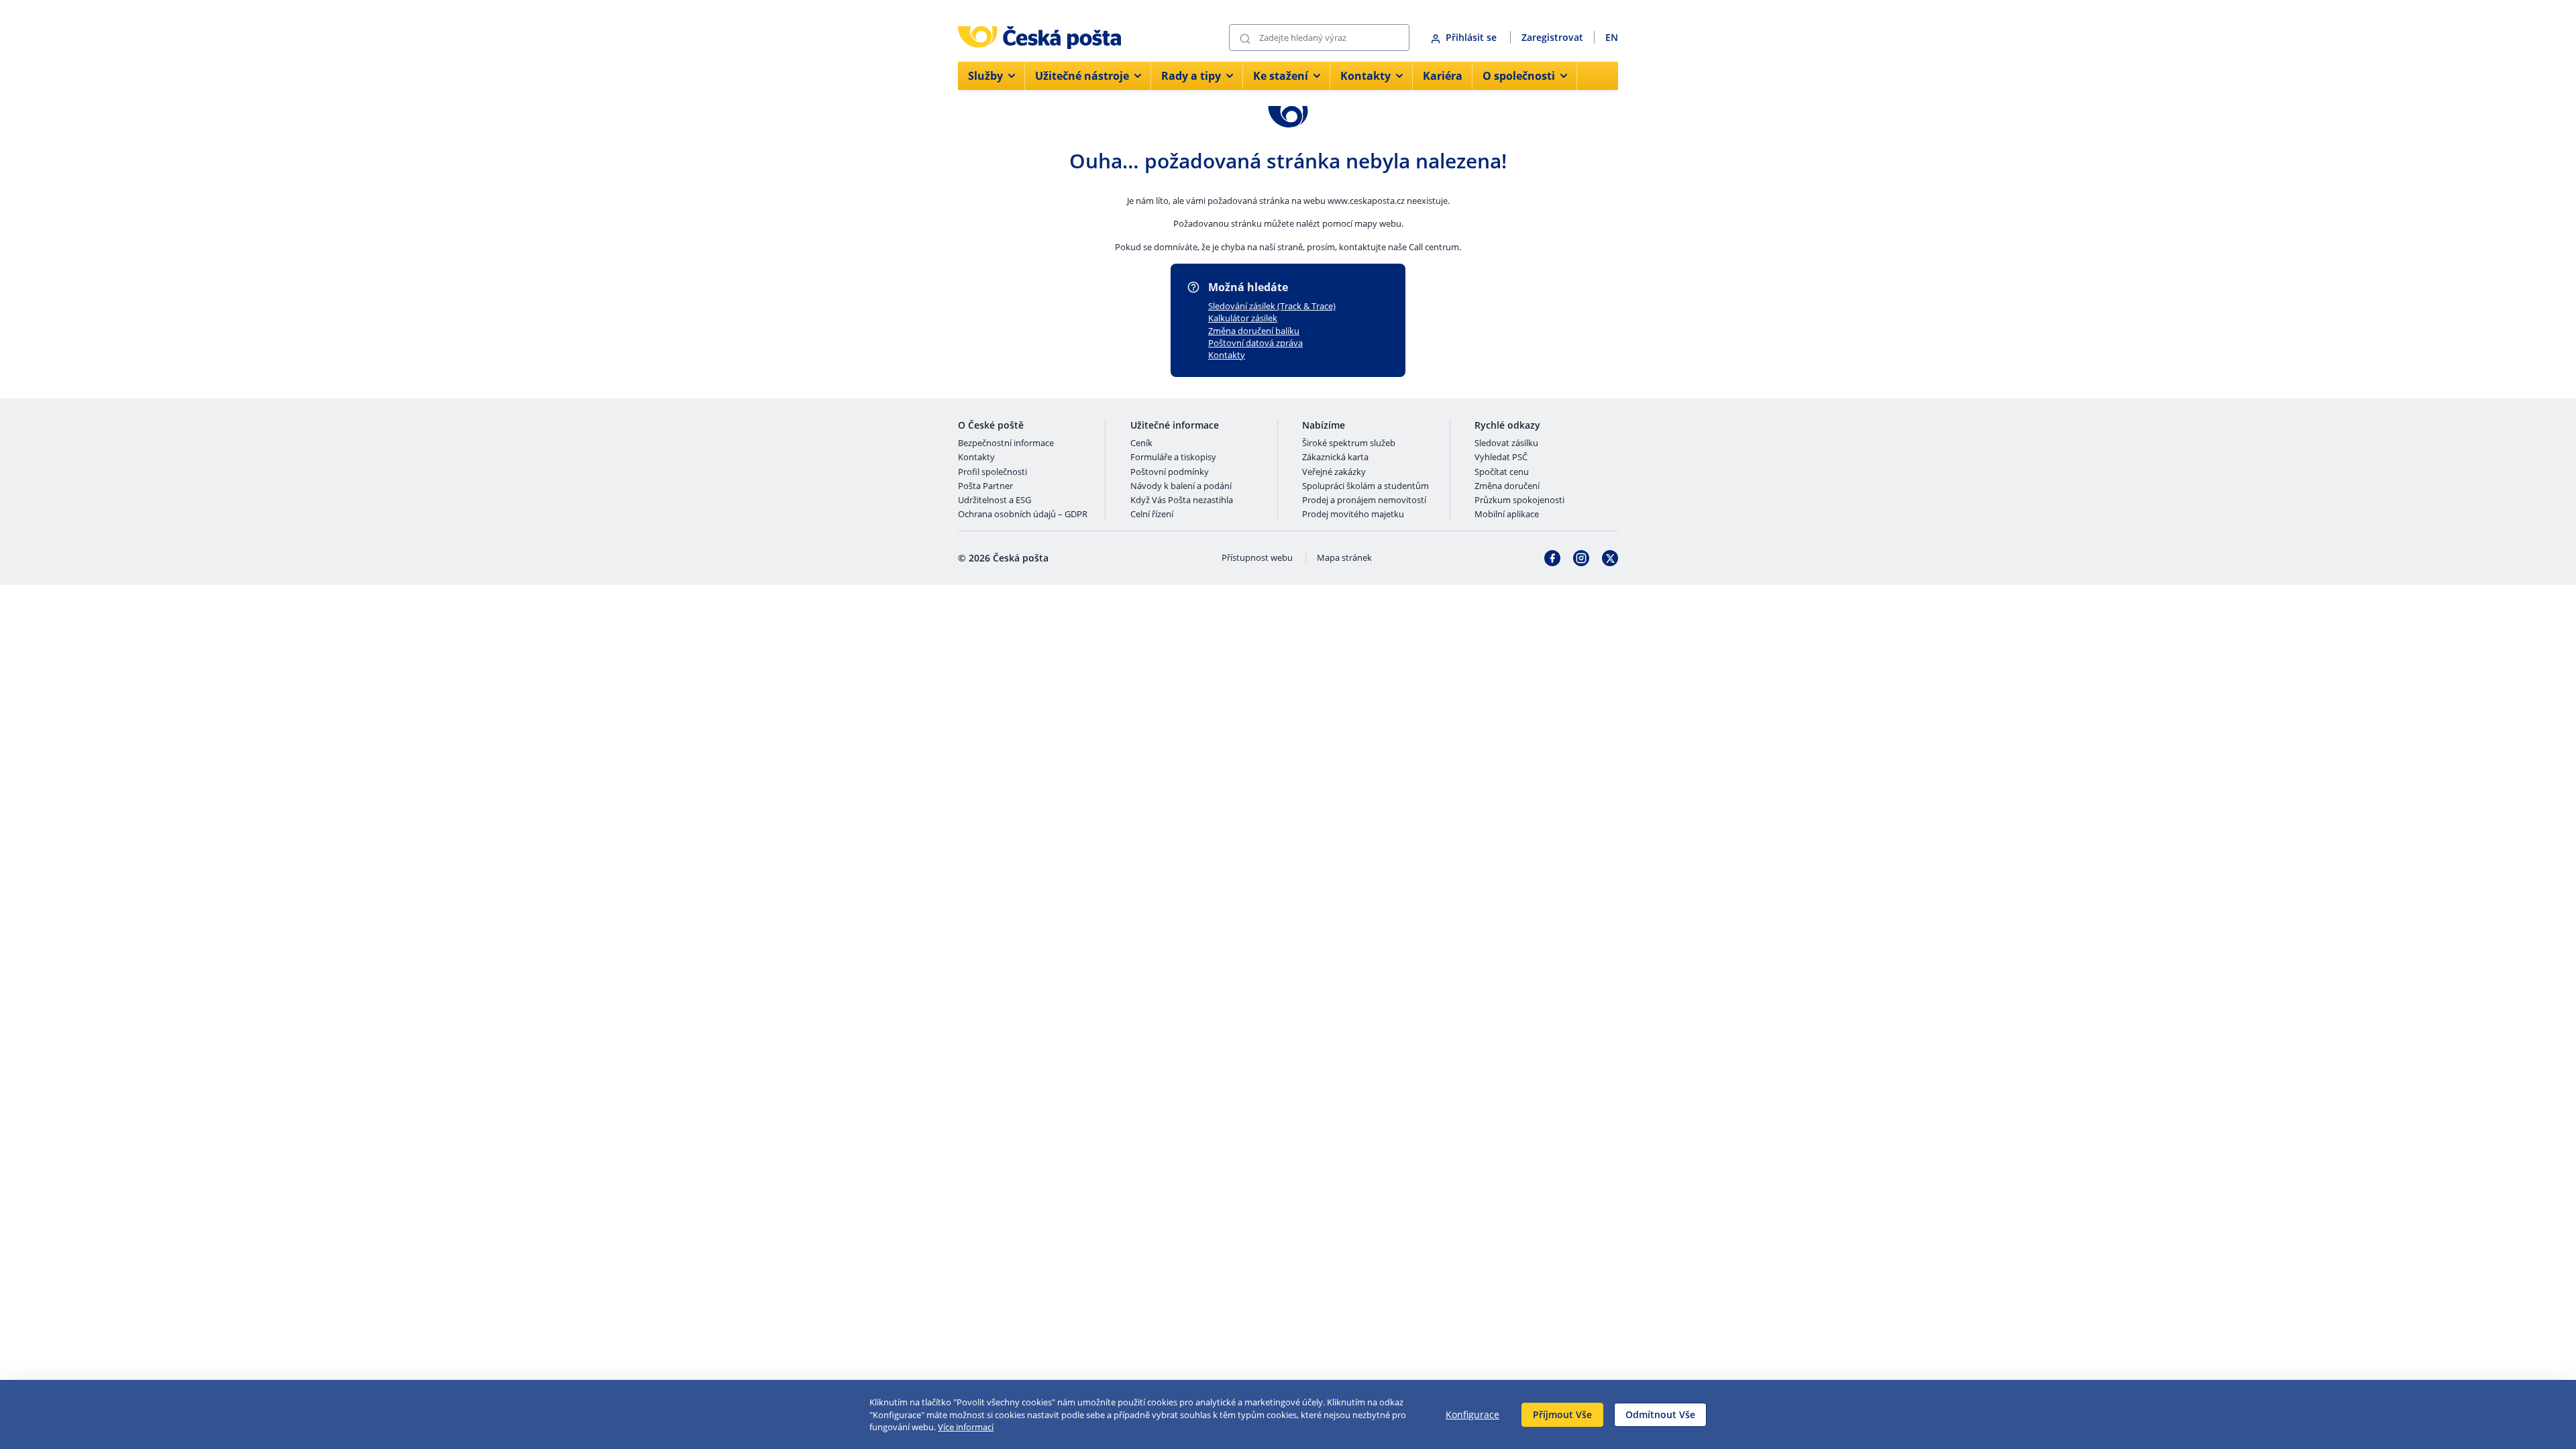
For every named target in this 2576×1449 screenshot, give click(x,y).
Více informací (966, 1427)
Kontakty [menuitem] (1365, 76)
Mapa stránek (1344, 558)
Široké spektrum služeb (1349, 443)
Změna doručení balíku (1254, 331)
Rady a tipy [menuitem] (1191, 76)
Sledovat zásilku (1506, 443)
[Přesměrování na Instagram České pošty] (1581, 558)
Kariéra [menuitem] (1443, 76)
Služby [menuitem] (985, 76)
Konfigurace (1472, 1414)
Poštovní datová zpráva (1255, 343)
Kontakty (1227, 355)
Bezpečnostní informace (1006, 443)
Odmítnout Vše (1660, 1414)
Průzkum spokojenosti (1519, 500)
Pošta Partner (985, 486)
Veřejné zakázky (1334, 472)
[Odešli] (1245, 38)
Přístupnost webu (1257, 558)
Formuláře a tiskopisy (1173, 458)
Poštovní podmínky (1170, 472)
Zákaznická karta (1335, 458)
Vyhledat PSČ (1501, 458)
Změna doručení (1507, 486)
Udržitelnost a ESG (995, 500)
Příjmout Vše (1562, 1414)
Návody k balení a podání (1181, 486)
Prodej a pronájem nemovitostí (1364, 500)
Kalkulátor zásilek (1243, 318)
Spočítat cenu (1502, 472)
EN (1612, 37)
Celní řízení (1152, 515)
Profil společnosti (992, 472)
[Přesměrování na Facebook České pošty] (1552, 558)
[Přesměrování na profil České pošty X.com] (1610, 558)
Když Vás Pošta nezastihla (1182, 500)
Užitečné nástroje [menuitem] (1082, 76)
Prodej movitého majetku (1353, 515)
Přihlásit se (1472, 37)
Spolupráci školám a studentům (1365, 486)
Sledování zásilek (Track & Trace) (1272, 306)
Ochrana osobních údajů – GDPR (1023, 515)
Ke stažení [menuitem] (1281, 76)
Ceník (1141, 443)
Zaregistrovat (1552, 37)
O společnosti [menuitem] (1519, 76)
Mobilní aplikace (1507, 515)
